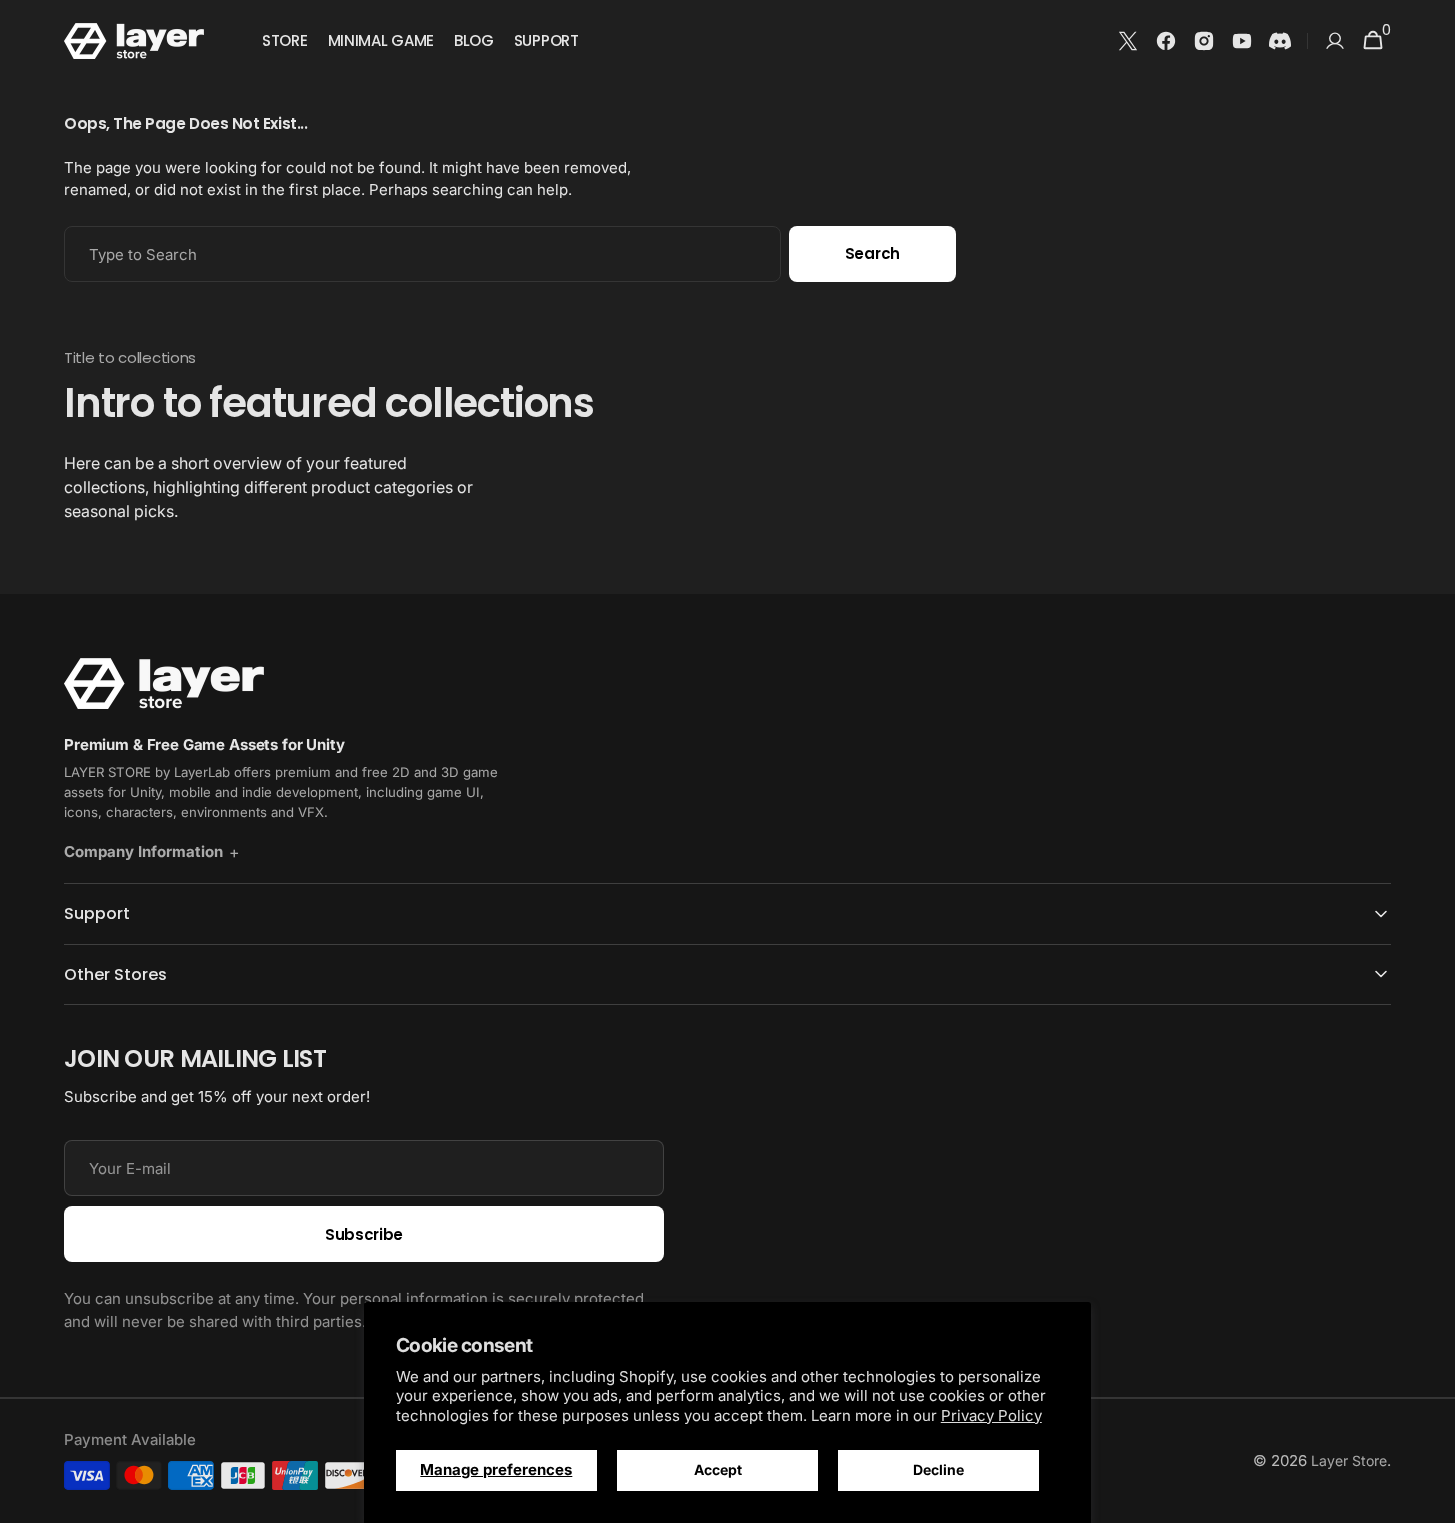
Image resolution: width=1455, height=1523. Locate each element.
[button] (1335, 41)
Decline (938, 1469)
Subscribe (364, 1234)
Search (872, 253)
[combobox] (422, 254)
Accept (718, 1469)
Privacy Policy (991, 1415)
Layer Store (1349, 1460)
